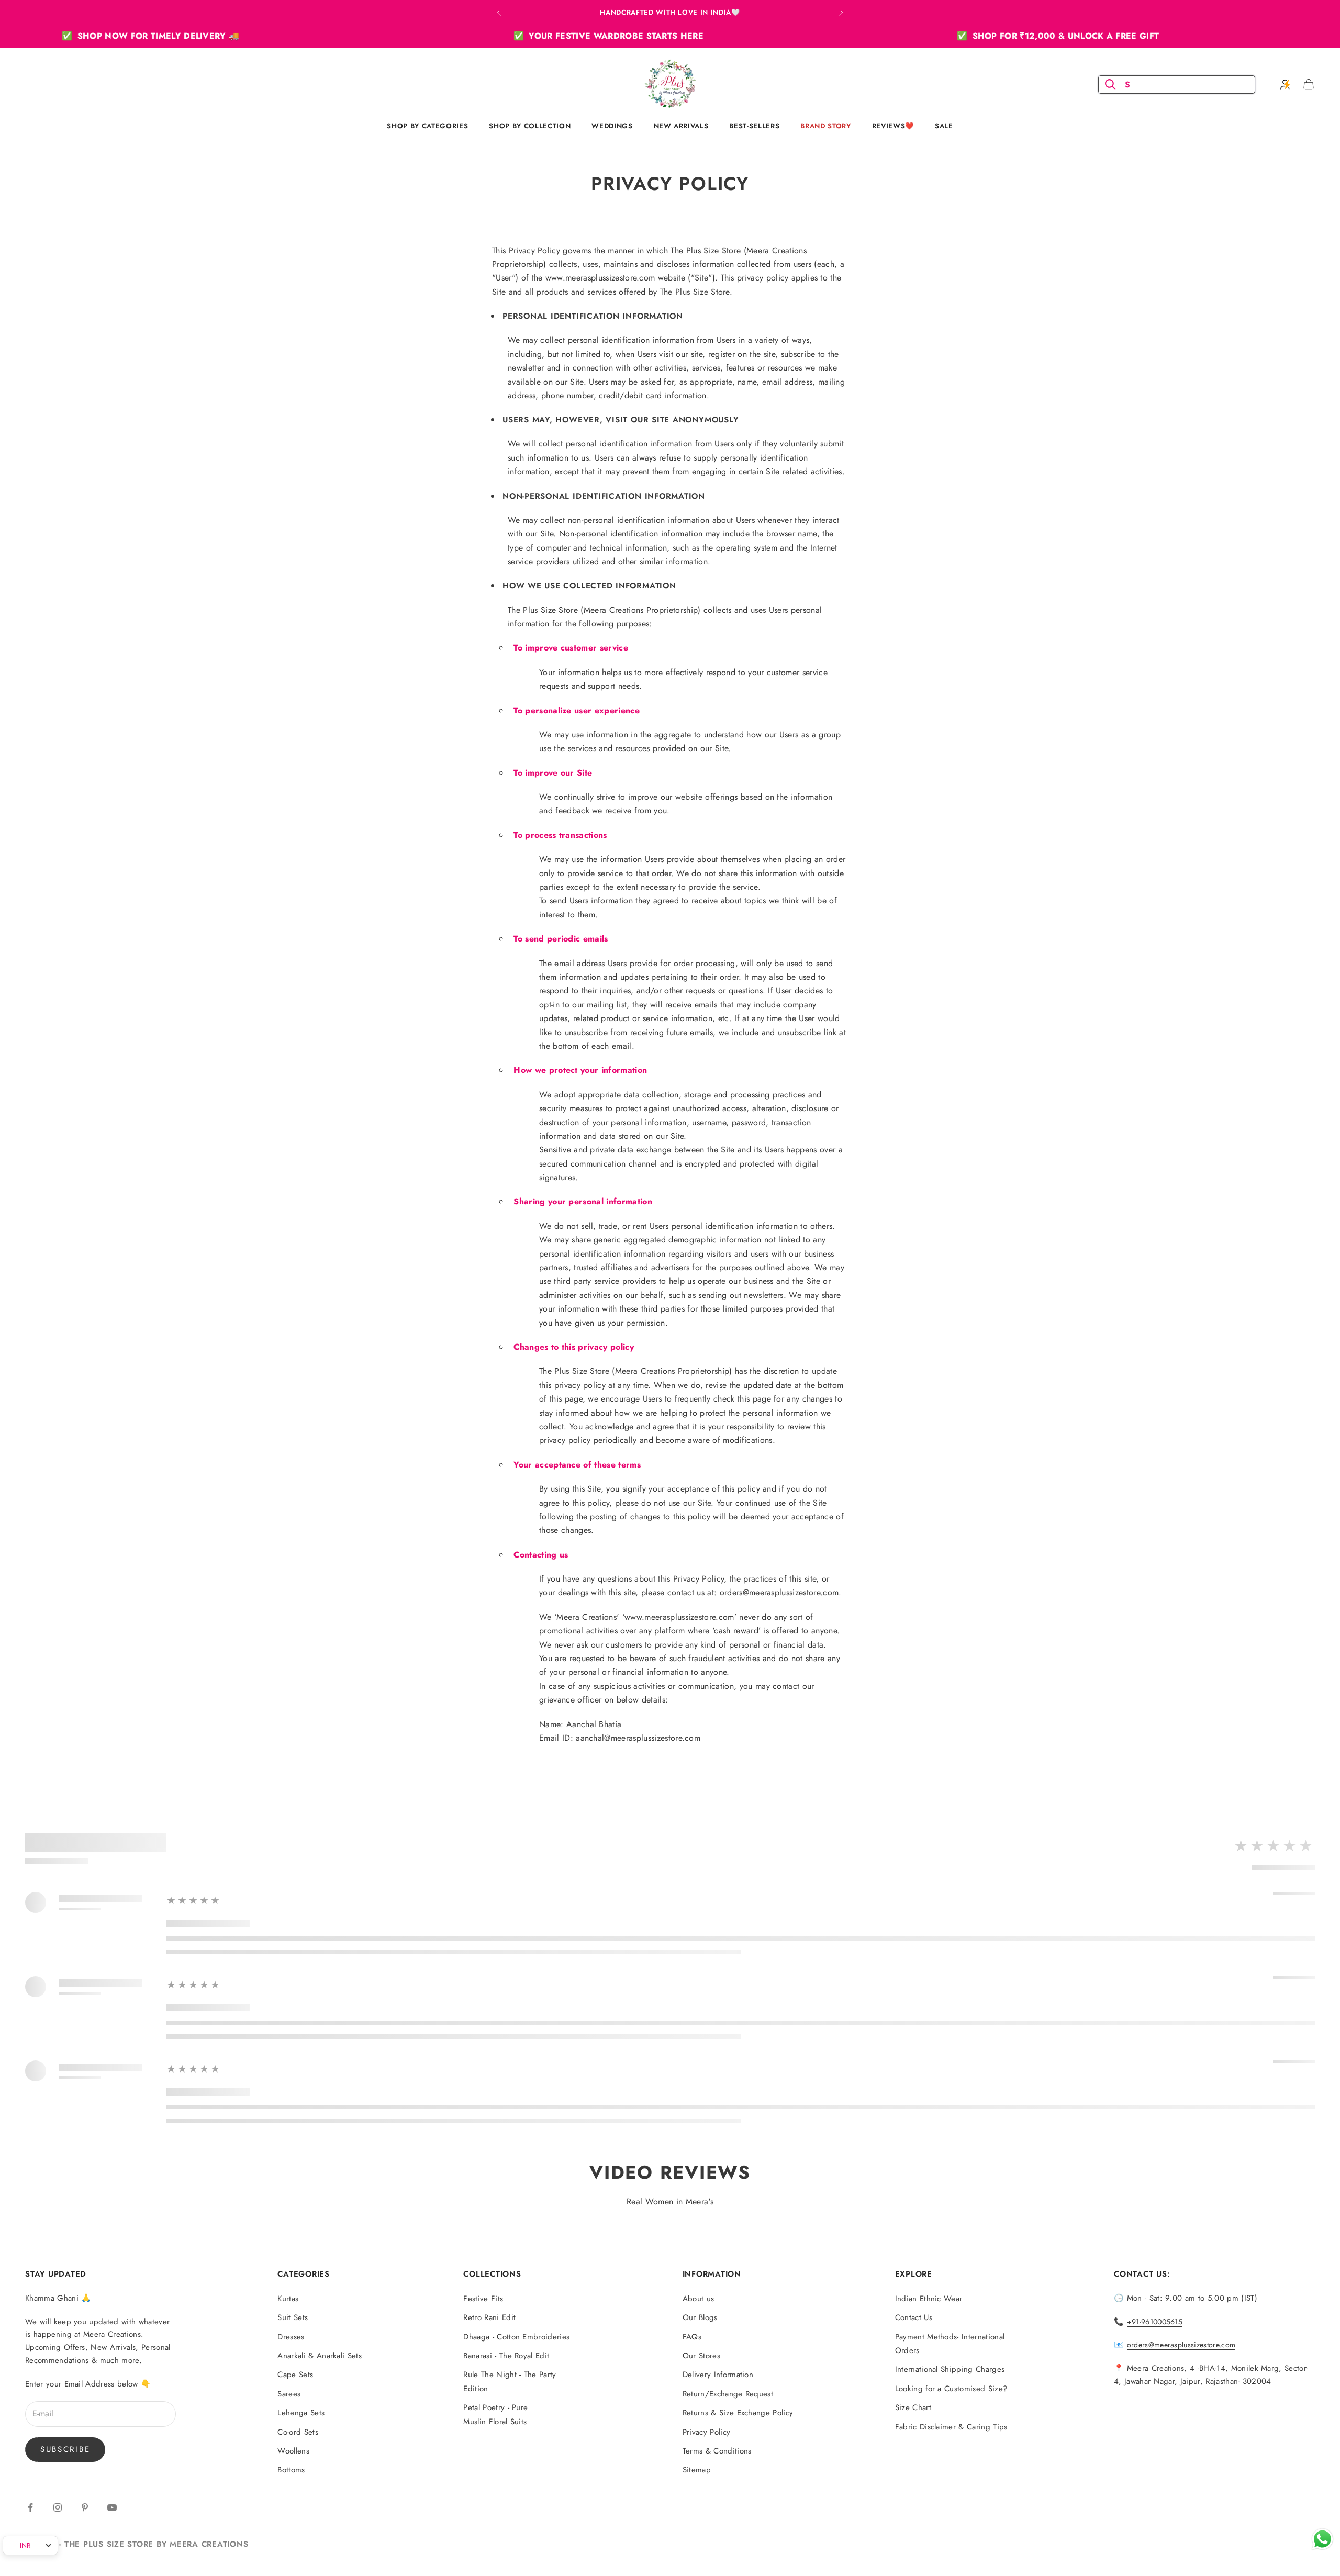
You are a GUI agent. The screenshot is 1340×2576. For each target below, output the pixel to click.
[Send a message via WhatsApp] (1322, 2539)
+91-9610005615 (1155, 2322)
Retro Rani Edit (489, 2317)
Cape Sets (295, 2375)
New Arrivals (681, 126)
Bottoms (291, 2470)
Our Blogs (700, 2317)
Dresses (291, 2337)
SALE (944, 126)
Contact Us (914, 2317)
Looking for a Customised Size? (951, 2389)
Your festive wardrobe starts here (431, 36)
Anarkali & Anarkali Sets (320, 2356)
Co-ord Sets (298, 2432)
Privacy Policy (706, 2432)
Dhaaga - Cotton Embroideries (516, 2337)
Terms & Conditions (717, 2451)
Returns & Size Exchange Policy (738, 2413)
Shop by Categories (427, 126)
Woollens (293, 2451)
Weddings (612, 126)
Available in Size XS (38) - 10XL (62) (670, 12)
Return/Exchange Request (728, 2394)
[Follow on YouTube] (112, 2507)
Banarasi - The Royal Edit (506, 2356)
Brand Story (825, 126)
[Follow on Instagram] (58, 2507)
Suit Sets (293, 2317)
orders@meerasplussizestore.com (1181, 2345)
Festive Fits (483, 2299)
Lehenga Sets (301, 2413)
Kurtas (288, 2299)
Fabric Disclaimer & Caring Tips (951, 2427)
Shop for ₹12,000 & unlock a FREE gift (880, 36)
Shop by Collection (530, 126)
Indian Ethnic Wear (929, 2299)
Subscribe (65, 2449)
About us (699, 2299)
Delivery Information (718, 2375)
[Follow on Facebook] (30, 2507)
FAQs (692, 2337)
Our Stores (701, 2356)
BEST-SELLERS (754, 126)
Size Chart (913, 2407)
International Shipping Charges (950, 2369)
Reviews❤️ (893, 126)
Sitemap (697, 2470)
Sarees (289, 2394)
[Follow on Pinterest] (85, 2507)
